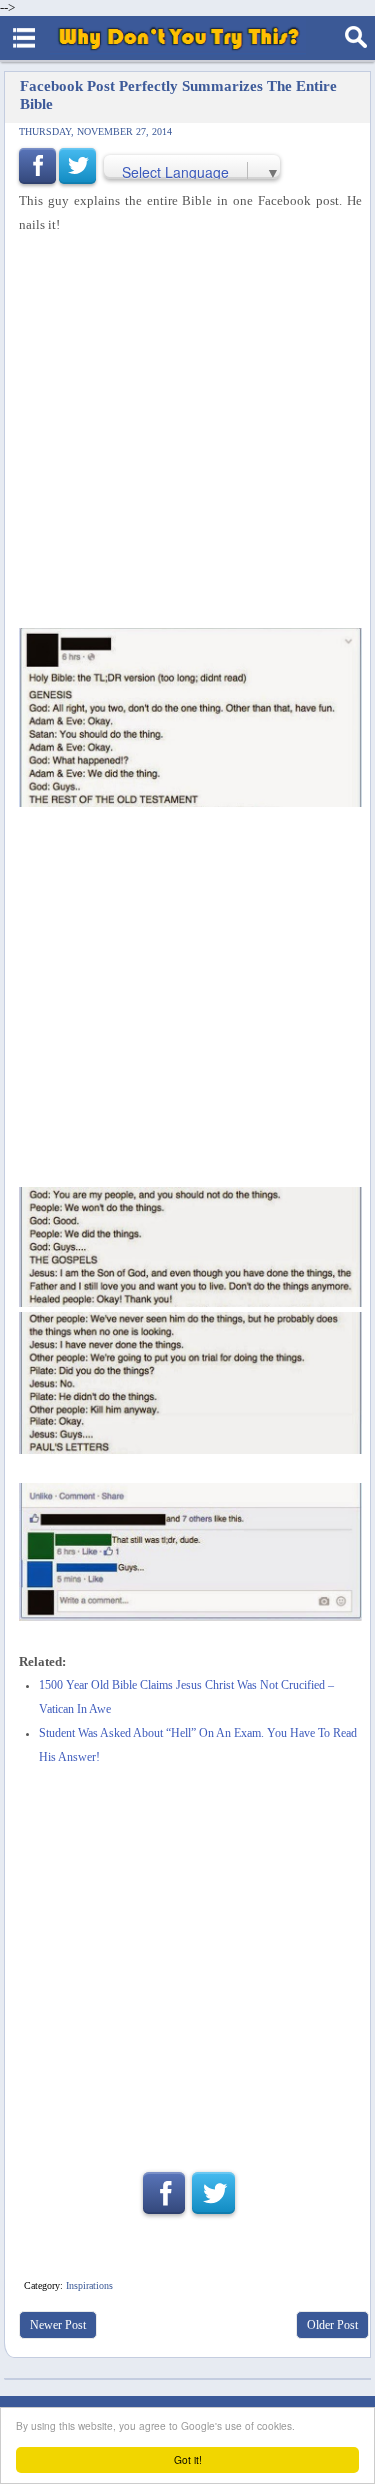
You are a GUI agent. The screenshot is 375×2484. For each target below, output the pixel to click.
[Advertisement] (187, 432)
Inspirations (89, 2285)
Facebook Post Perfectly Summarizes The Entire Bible (178, 94)
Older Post (332, 2325)
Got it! (188, 2459)
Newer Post (58, 2325)
